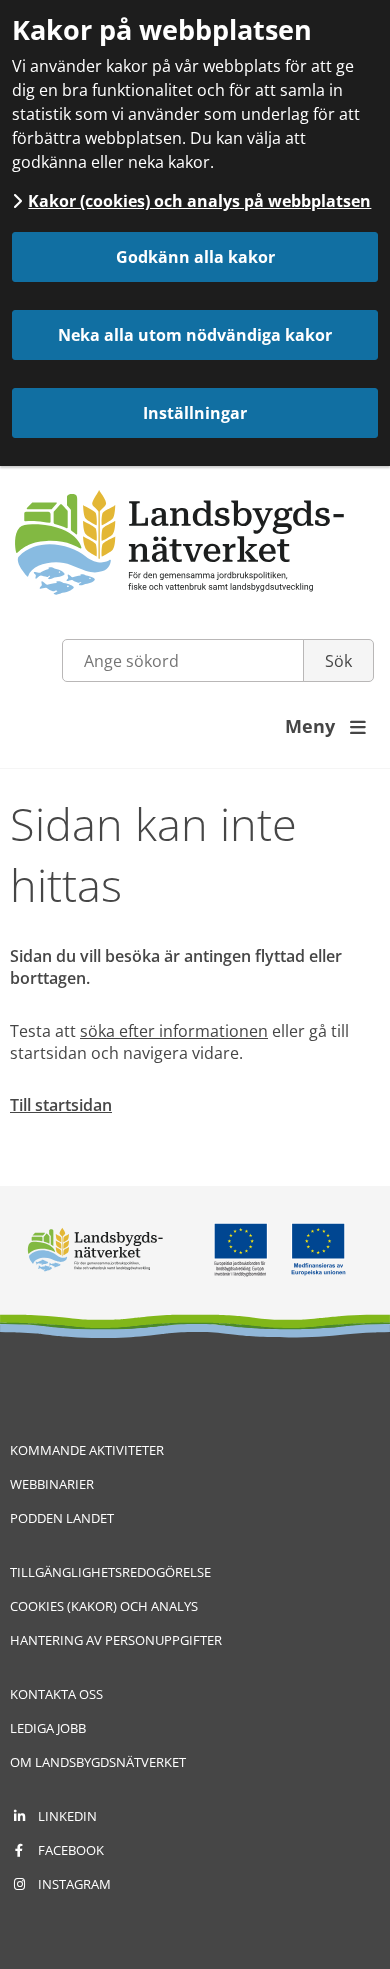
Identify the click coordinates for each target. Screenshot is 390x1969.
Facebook (71, 1850)
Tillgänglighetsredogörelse (110, 1572)
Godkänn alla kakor (195, 257)
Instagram (74, 1884)
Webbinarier (52, 1484)
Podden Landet (62, 1518)
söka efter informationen (174, 1031)
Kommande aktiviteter (87, 1450)
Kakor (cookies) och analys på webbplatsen (199, 201)
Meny (325, 726)
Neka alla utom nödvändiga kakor (195, 335)
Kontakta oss (56, 1694)
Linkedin (67, 1816)
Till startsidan (61, 1105)
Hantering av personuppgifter (116, 1640)
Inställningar (195, 413)
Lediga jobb (48, 1728)
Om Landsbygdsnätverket (98, 1762)
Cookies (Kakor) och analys (104, 1606)
